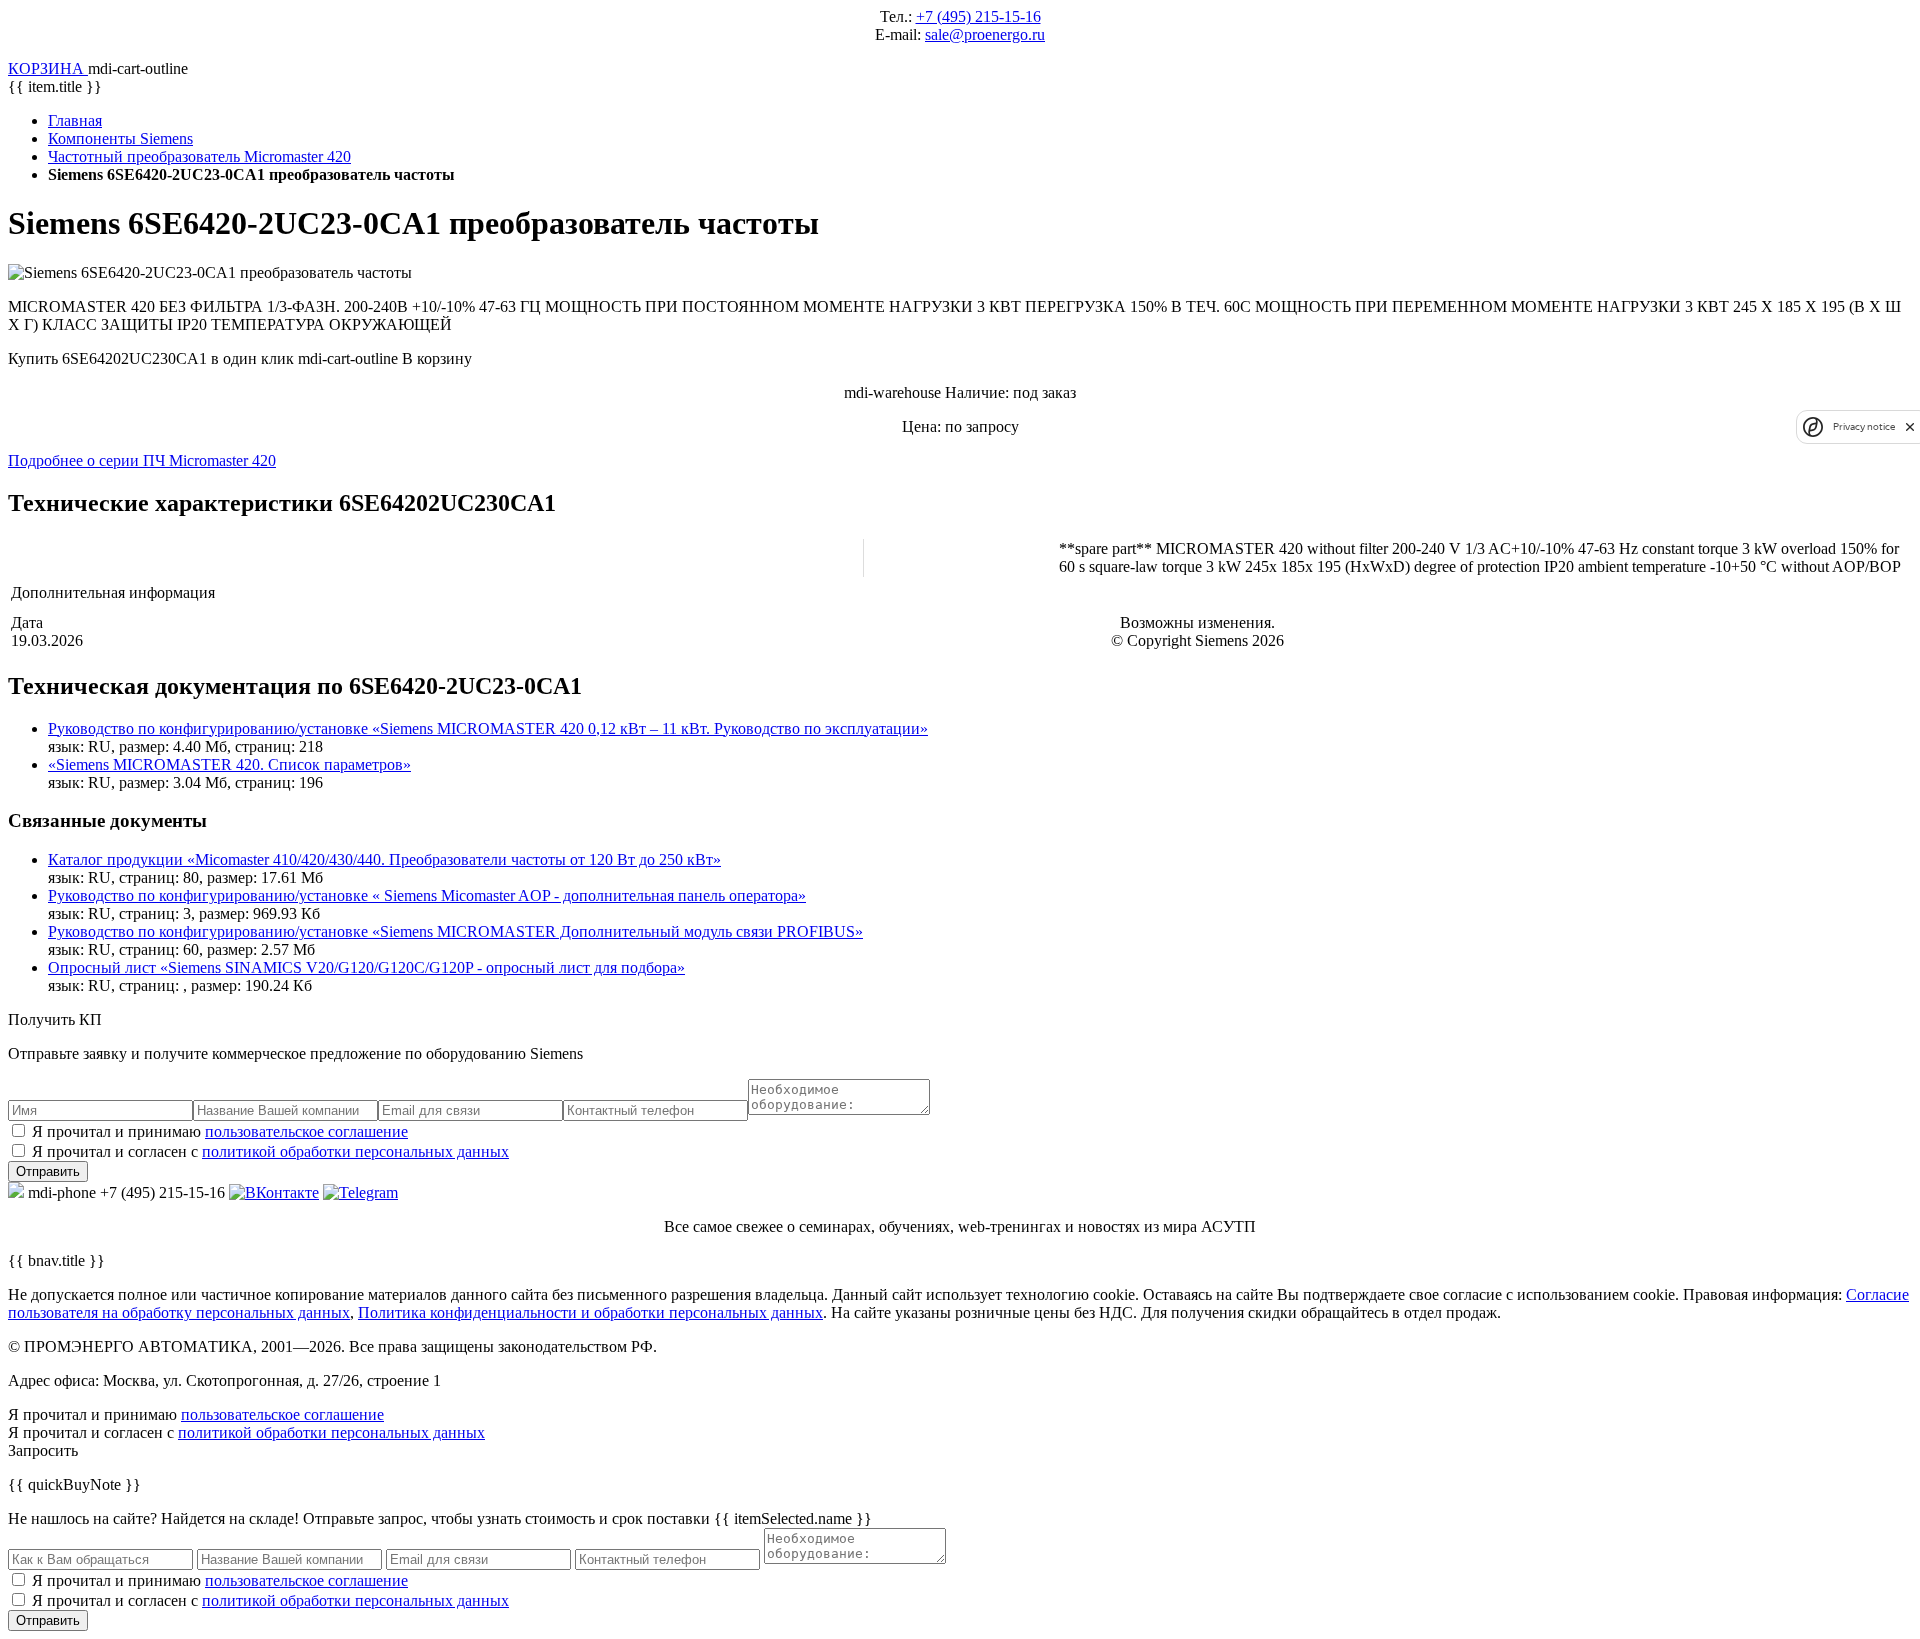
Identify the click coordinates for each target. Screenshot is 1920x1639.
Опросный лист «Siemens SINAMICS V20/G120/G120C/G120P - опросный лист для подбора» (366, 967)
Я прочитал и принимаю (220, 1131)
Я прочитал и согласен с (270, 1151)
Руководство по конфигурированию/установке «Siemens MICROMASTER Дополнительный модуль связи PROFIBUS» (455, 931)
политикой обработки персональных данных (355, 1151)
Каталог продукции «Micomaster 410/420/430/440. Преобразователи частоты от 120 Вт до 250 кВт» (384, 859)
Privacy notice (1864, 426)
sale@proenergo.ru (985, 34)
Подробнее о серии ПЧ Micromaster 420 (142, 460)
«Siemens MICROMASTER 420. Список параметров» (229, 764)
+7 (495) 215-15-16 (978, 16)
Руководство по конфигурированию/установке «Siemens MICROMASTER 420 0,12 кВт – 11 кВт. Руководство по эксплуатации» (488, 728)
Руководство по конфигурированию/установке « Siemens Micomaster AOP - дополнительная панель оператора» (427, 895)
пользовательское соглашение (306, 1131)
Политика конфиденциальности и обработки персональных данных (590, 1312)
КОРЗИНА (48, 68)
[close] (1910, 426)
